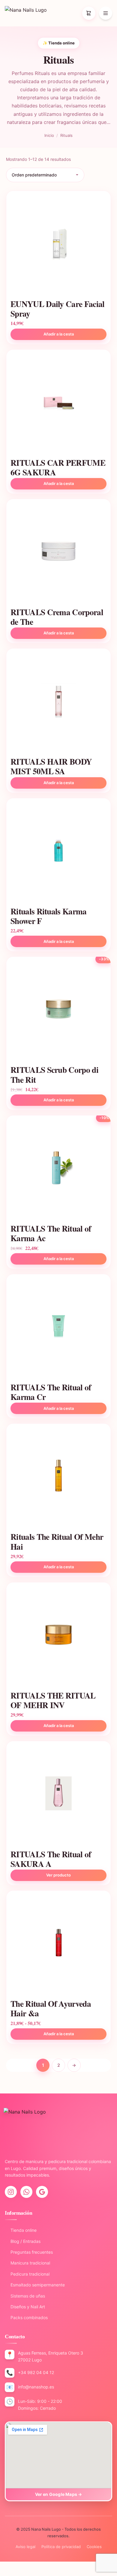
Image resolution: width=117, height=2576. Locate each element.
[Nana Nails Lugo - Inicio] (26, 13)
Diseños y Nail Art (25, 2307)
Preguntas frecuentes (29, 2252)
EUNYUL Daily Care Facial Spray (58, 308)
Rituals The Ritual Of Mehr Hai (57, 1541)
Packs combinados (26, 2317)
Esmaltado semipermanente (35, 2285)
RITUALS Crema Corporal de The (57, 617)
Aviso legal (25, 2547)
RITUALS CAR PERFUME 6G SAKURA (58, 467)
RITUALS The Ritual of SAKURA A (51, 1859)
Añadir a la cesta (59, 483)
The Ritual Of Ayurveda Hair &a (51, 2008)
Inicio (49, 135)
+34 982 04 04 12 (36, 2372)
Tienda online (21, 2230)
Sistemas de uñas (25, 2296)
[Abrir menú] (106, 13)
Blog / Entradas (23, 2241)
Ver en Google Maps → (59, 2494)
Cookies (94, 2547)
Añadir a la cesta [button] (59, 334)
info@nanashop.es (36, 2387)
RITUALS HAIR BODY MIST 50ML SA (51, 766)
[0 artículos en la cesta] (89, 13)
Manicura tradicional (27, 2263)
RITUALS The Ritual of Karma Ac (51, 1233)
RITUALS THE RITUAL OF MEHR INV (53, 1700)
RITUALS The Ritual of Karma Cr (51, 1392)
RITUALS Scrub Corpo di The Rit (54, 1074)
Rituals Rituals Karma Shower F (49, 916)
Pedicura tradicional (27, 2274)
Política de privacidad (61, 2547)
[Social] (11, 2192)
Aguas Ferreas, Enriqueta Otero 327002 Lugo (51, 2356)
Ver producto (58, 1875)
